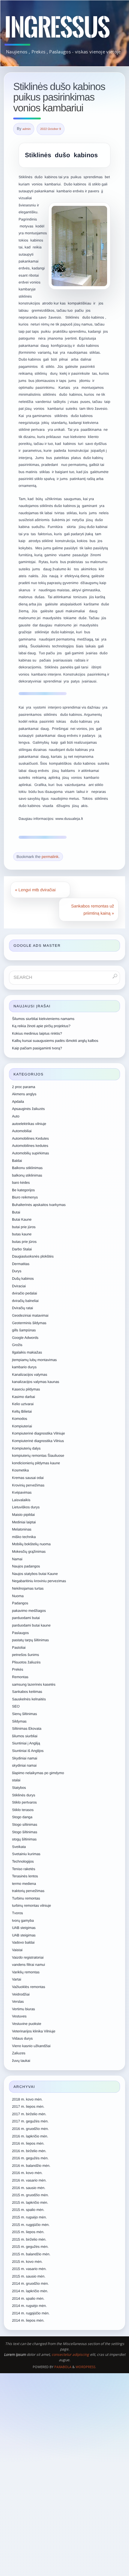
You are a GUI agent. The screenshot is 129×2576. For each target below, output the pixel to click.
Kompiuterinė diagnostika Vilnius (38, 1441)
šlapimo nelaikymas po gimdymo (38, 1773)
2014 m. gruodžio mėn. (30, 2284)
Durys (17, 1271)
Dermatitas (21, 1264)
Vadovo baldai (23, 1942)
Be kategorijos (23, 1190)
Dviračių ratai (22, 1308)
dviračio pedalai (24, 1293)
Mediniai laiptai (24, 1522)
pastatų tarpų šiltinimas (30, 1640)
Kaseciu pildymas (26, 1389)
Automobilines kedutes (30, 1146)
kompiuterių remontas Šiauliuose (38, 1456)
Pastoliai (19, 1648)
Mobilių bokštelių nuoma (31, 1544)
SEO (16, 1706)
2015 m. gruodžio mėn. (30, 2195)
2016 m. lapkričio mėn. (30, 2136)
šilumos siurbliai (25, 1736)
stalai (16, 1780)
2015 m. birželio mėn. (29, 2239)
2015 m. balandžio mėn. (31, 2254)
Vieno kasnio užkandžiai (31, 2046)
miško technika (24, 1537)
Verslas (18, 2002)
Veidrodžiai (21, 1994)
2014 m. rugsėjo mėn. (29, 2306)
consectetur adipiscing (70, 2354)
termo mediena (24, 1884)
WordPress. (86, 2367)
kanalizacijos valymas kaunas (36, 1382)
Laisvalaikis (21, 1500)
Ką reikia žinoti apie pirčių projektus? (41, 1026)
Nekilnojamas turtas (28, 1588)
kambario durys (24, 1367)
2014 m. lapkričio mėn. (30, 2291)
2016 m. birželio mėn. (29, 2151)
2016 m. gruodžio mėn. (30, 2129)
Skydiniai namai (25, 1758)
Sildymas (19, 1721)
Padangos (20, 1603)
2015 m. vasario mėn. (29, 2269)
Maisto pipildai (23, 1515)
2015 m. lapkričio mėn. (30, 2203)
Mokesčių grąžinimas (29, 1552)
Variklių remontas (26, 1972)
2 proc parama (24, 1087)
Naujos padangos (26, 1566)
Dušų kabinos (23, 1279)
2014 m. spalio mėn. (28, 2299)
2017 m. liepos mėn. (28, 2107)
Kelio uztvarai (23, 1404)
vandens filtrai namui (28, 1965)
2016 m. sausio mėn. (29, 2188)
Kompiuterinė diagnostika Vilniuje (39, 1433)
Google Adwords (25, 1338)
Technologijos (23, 1861)
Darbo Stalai (22, 1249)
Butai (16, 1212)
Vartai (16, 1979)
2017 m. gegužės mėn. (30, 2121)
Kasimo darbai (24, 1397)
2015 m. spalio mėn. (28, 2210)
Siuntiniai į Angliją (26, 1743)
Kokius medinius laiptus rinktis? (37, 1033)
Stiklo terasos (23, 1810)
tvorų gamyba (23, 1921)
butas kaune (22, 1234)
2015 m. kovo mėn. (27, 2262)
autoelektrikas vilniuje (29, 1124)
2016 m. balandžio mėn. (31, 2166)
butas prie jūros (24, 1242)
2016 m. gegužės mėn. (30, 2158)
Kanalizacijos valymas (30, 1375)
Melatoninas (22, 1529)
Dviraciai (19, 1286)
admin (27, 129)
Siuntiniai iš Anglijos (28, 1751)
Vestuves (19, 2016)
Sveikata (19, 1847)
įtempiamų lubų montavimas (34, 1360)
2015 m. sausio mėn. (29, 2276)
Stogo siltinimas (25, 1825)
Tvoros (18, 1913)
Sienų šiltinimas (24, 1714)
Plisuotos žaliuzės (26, 1662)
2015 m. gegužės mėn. (30, 2247)
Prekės (18, 1669)
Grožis (17, 1345)
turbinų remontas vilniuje (31, 1906)
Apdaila (18, 1102)
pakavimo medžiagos (29, 1611)
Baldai (17, 1161)
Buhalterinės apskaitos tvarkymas (39, 1205)
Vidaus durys (22, 2038)
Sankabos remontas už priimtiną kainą (93, 910)
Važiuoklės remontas (29, 1987)
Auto (16, 1116)
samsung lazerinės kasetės (34, 1684)
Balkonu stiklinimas (27, 1168)
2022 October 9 (51, 129)
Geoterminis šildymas (29, 1323)
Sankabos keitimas (27, 1692)
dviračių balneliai (25, 1301)
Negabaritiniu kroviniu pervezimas (39, 1581)
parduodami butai (26, 1618)
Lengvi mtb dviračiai (35, 890)
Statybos (19, 1788)
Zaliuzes (19, 2053)
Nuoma (18, 1596)
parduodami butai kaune (31, 1625)
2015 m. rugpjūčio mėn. (31, 2225)
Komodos (20, 1419)
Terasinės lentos (25, 1876)
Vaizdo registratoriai (28, 1957)
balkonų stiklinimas (27, 1175)
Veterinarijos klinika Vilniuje (34, 2031)
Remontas (20, 1677)
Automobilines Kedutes (30, 1138)
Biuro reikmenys (25, 1197)
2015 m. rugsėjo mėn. (29, 2217)
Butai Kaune (22, 1219)
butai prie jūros (24, 1227)
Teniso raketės (24, 1869)
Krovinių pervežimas (28, 1485)
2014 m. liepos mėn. (28, 2320)
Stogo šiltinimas (25, 1832)
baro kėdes (21, 1183)
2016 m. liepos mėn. (28, 2143)
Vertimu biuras (24, 2009)
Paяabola (63, 2367)
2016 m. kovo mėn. (27, 2173)
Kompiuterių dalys (26, 1448)
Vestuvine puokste (27, 2024)
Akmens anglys (24, 1094)
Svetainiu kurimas (26, 1854)
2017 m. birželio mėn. (29, 2114)
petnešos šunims (25, 1655)
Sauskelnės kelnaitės (29, 1699)
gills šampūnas (24, 1330)
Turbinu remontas (26, 1898)
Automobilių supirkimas (30, 1153)
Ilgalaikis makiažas (27, 1352)
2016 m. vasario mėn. (29, 2180)
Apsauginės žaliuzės (28, 1109)
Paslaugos (20, 1633)
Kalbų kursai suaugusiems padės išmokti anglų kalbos (55, 1041)
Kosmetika (20, 1470)
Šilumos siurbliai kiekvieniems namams (43, 1019)
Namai (17, 1559)
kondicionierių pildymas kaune (36, 1463)
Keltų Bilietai (22, 1411)
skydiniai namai (24, 1765)
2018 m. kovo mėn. (27, 2099)
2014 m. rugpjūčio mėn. (31, 2313)
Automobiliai (22, 1131)
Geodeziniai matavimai (30, 1315)
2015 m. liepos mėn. (28, 2232)
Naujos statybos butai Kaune (35, 1574)
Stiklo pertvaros (24, 1802)
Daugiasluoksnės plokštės (33, 1256)
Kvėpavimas (22, 1492)
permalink (50, 857)
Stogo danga (22, 1817)
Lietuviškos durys (26, 1507)
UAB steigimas (24, 1928)
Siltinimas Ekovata (27, 1729)
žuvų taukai (21, 2061)
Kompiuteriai (22, 1426)
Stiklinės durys (24, 1795)
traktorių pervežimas (28, 1891)
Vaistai (17, 1950)
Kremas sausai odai (28, 1478)
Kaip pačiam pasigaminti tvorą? (37, 1048)
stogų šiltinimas (24, 1839)
